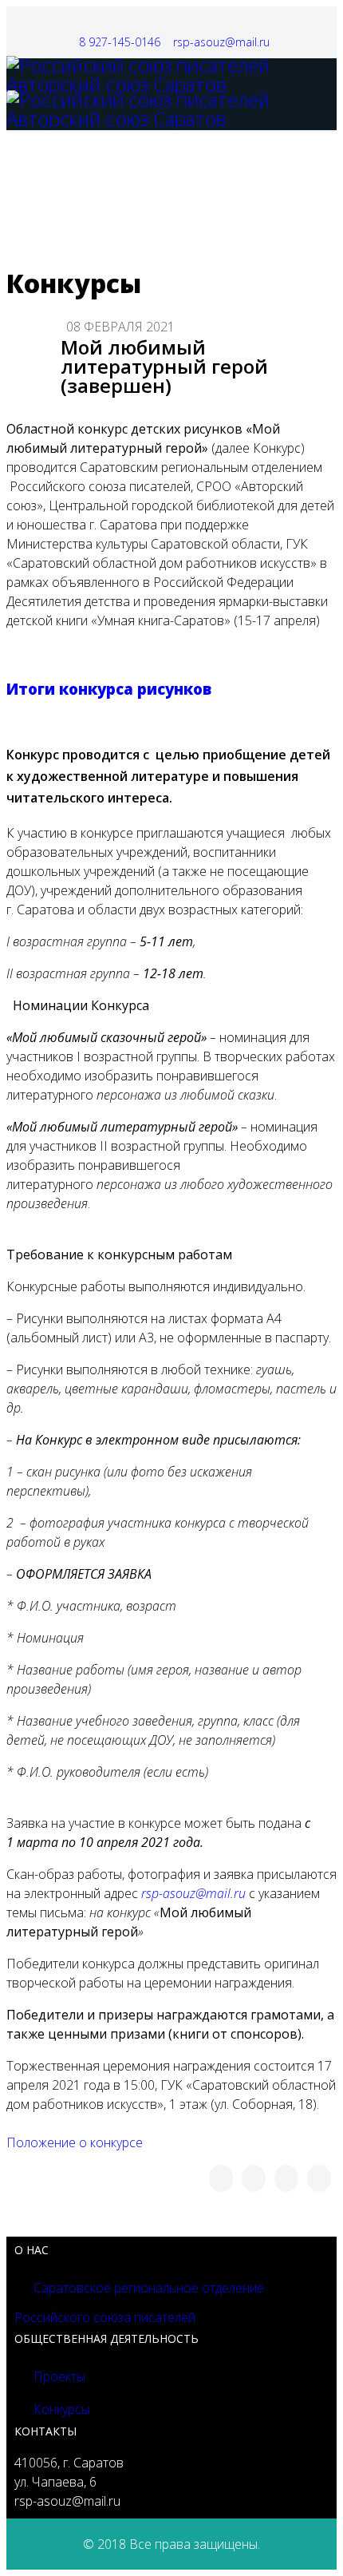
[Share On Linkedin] (319, 2178)
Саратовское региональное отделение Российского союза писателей (139, 2303)
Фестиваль (53, 238)
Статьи (134, 238)
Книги (291, 166)
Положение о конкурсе (75, 2142)
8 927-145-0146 (120, 42)
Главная (44, 166)
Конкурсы (216, 166)
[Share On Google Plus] (286, 2178)
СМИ (290, 238)
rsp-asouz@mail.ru (221, 42)
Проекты (58, 2376)
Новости (133, 166)
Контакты (223, 238)
